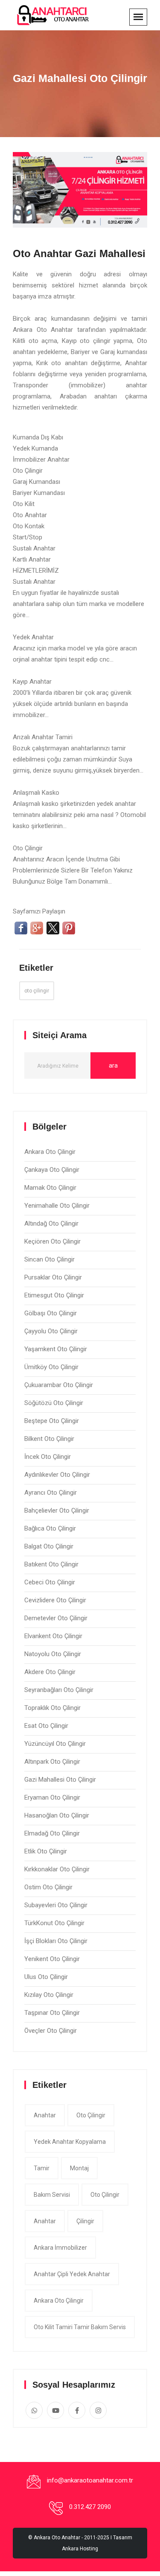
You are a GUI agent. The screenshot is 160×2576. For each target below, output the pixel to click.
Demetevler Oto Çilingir (56, 1618)
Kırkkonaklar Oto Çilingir (57, 1869)
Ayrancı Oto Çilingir (51, 1493)
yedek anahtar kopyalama (70, 2142)
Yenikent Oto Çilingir (52, 1959)
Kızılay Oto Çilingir (49, 1995)
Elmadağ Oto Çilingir (52, 1833)
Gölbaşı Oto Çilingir (51, 1313)
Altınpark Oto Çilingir (52, 1762)
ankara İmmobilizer (60, 2248)
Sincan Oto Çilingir (49, 1259)
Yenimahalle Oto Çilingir (57, 1206)
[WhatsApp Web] (34, 2410)
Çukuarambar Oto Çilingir (59, 1385)
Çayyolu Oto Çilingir (51, 1331)
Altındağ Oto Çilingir (51, 1224)
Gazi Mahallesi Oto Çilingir (60, 1780)
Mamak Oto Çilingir (50, 1188)
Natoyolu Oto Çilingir (53, 1654)
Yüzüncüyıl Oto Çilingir (55, 1744)
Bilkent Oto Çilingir (49, 1439)
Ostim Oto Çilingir (48, 1887)
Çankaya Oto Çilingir (52, 1170)
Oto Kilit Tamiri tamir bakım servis (80, 2327)
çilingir (85, 2221)
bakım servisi (52, 2195)
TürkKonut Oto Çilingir (54, 1923)
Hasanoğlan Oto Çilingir (57, 1815)
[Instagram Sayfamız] (98, 2410)
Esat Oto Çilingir (46, 1726)
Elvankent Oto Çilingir (53, 1636)
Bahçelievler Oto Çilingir (57, 1510)
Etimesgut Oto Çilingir (54, 1295)
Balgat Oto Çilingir (49, 1546)
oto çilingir (37, 991)
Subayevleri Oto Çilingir (56, 1905)
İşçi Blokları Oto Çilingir (56, 1941)
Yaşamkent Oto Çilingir (56, 1349)
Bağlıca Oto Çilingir (50, 1528)
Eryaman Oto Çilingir (52, 1797)
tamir (42, 2168)
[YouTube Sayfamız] (55, 2410)
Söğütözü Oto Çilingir (54, 1403)
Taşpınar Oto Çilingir (52, 2013)
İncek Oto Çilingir (48, 1457)
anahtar (45, 2115)
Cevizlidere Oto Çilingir (55, 1600)
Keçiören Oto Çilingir (52, 1241)
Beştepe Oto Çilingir (52, 1421)
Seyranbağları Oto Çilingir (59, 1690)
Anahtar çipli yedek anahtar (72, 2274)
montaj (79, 2168)
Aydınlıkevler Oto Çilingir (57, 1475)
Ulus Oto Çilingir (46, 1977)
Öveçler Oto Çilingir (51, 2031)
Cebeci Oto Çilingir (50, 1582)
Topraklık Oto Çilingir (52, 1708)
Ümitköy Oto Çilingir (51, 1367)
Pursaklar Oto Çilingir (53, 1277)
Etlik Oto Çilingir (46, 1851)
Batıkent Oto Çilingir (51, 1564)
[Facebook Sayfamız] (77, 2410)
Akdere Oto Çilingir (50, 1672)
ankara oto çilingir (59, 2301)
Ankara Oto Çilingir (50, 1152)
